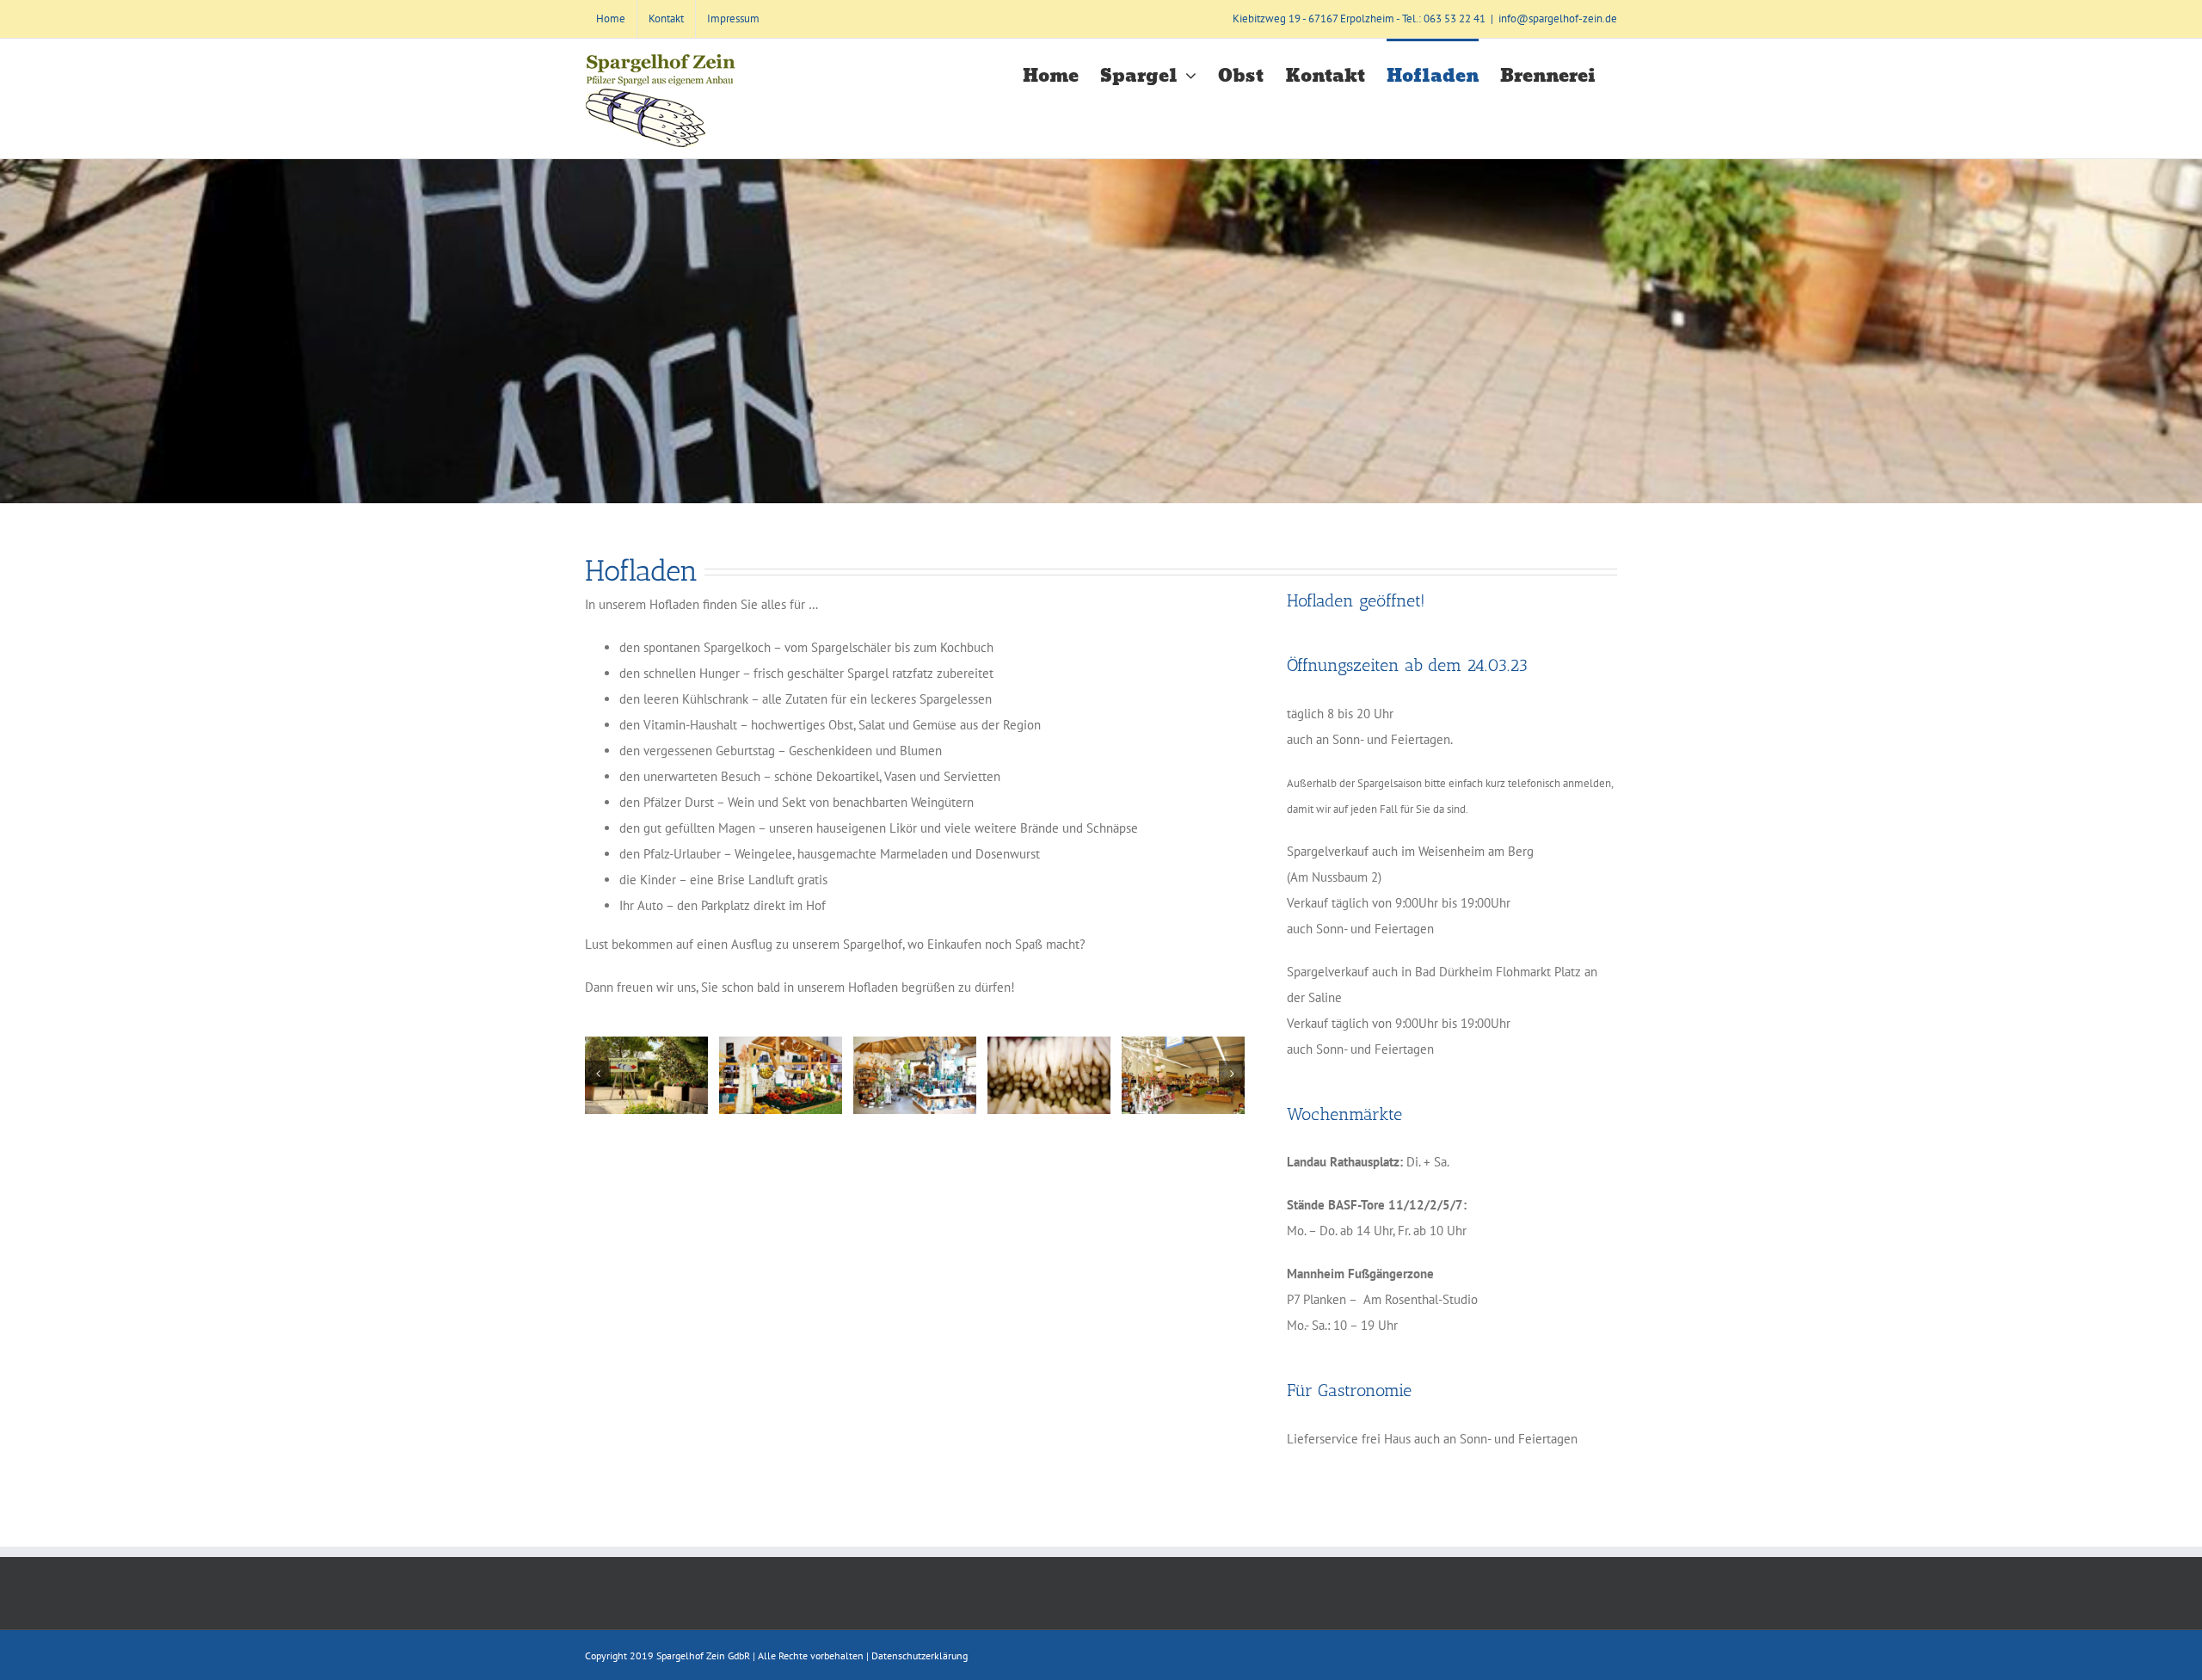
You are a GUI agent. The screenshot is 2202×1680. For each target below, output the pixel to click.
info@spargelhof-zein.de (1558, 18)
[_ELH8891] (781, 1075)
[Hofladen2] (1049, 1075)
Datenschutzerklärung (920, 1655)
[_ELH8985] (1183, 1075)
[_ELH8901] (646, 1075)
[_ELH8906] (915, 1075)
